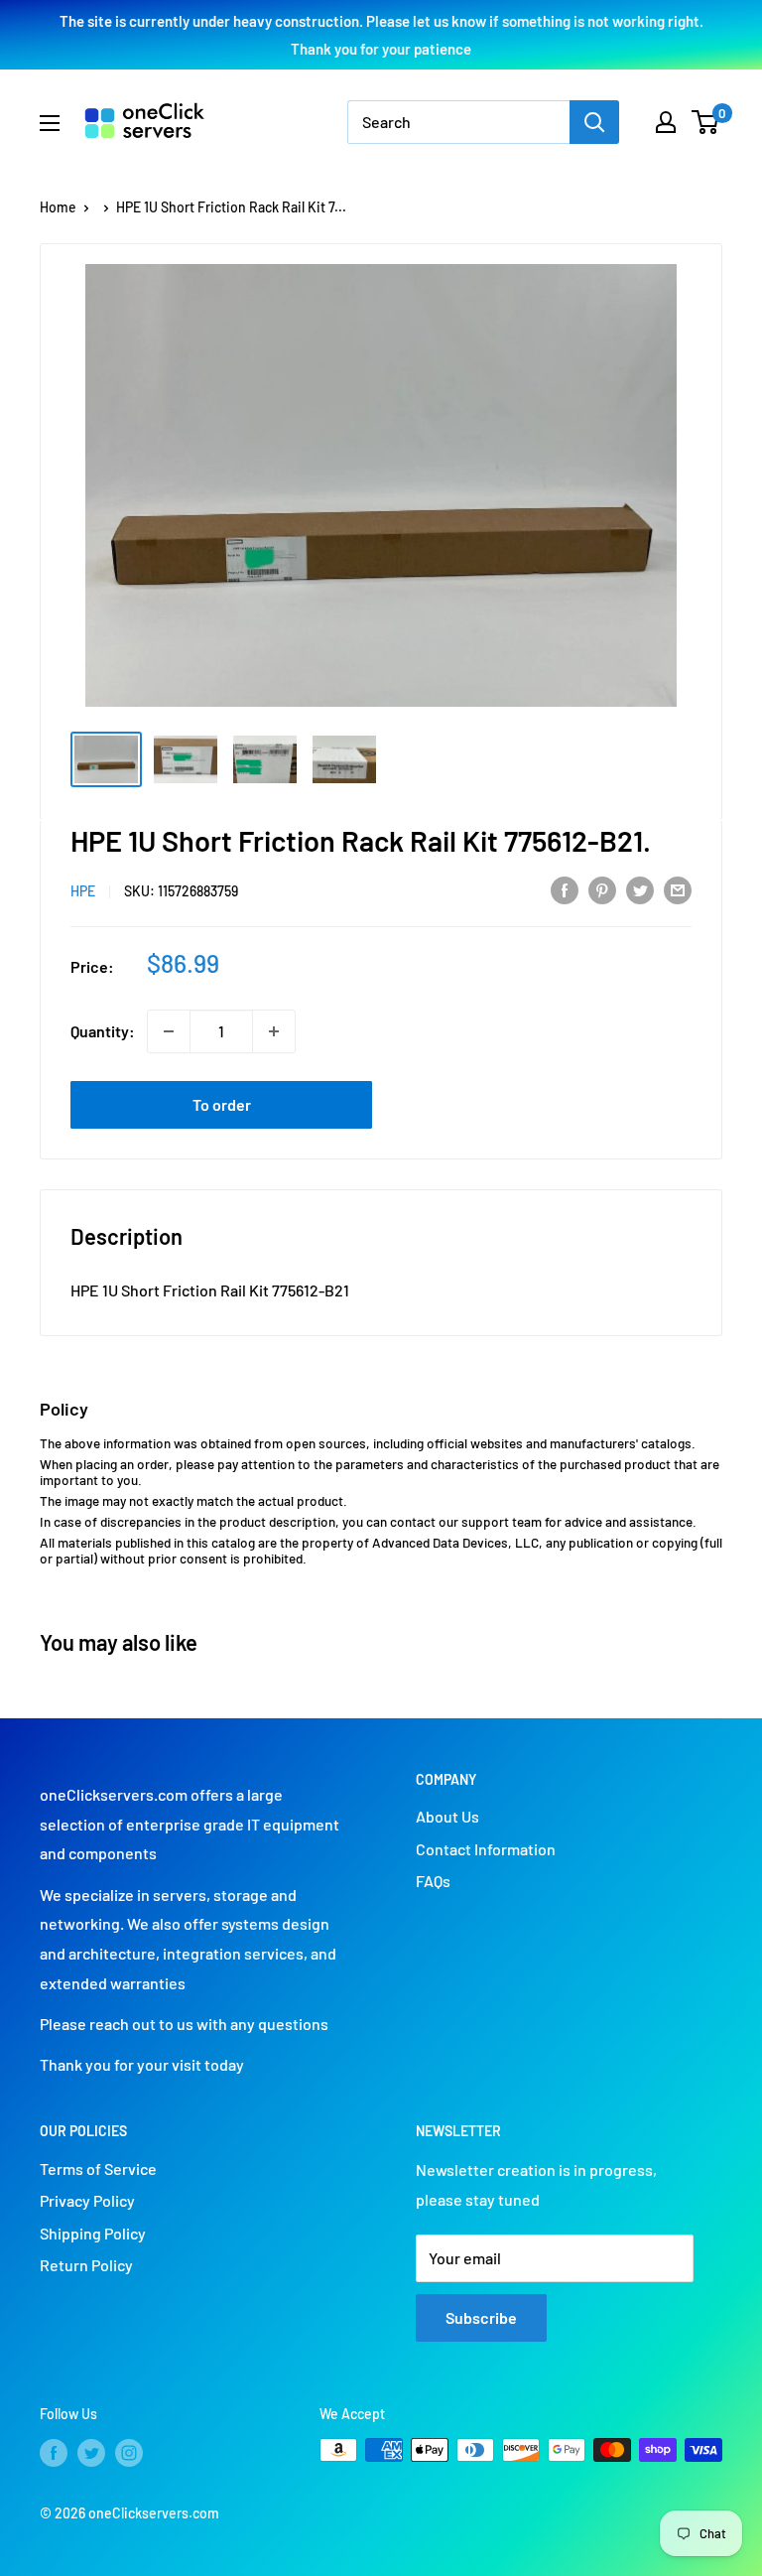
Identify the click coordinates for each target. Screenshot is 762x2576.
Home (58, 207)
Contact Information (486, 1849)
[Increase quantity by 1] (274, 1031)
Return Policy (86, 2265)
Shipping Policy (93, 2233)
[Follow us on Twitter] (91, 2452)
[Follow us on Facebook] (54, 2452)
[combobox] (458, 122)
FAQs (433, 1881)
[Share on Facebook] (565, 889)
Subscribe (481, 2317)
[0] (706, 122)
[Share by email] (678, 889)
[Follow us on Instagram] (129, 2452)
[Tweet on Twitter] (640, 889)
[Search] (594, 122)
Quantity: (103, 1031)
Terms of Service (98, 2169)
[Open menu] (50, 123)
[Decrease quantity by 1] (169, 1031)
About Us (447, 1816)
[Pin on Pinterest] (602, 889)
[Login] (666, 122)
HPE (83, 891)
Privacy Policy (87, 2200)
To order (222, 1104)
